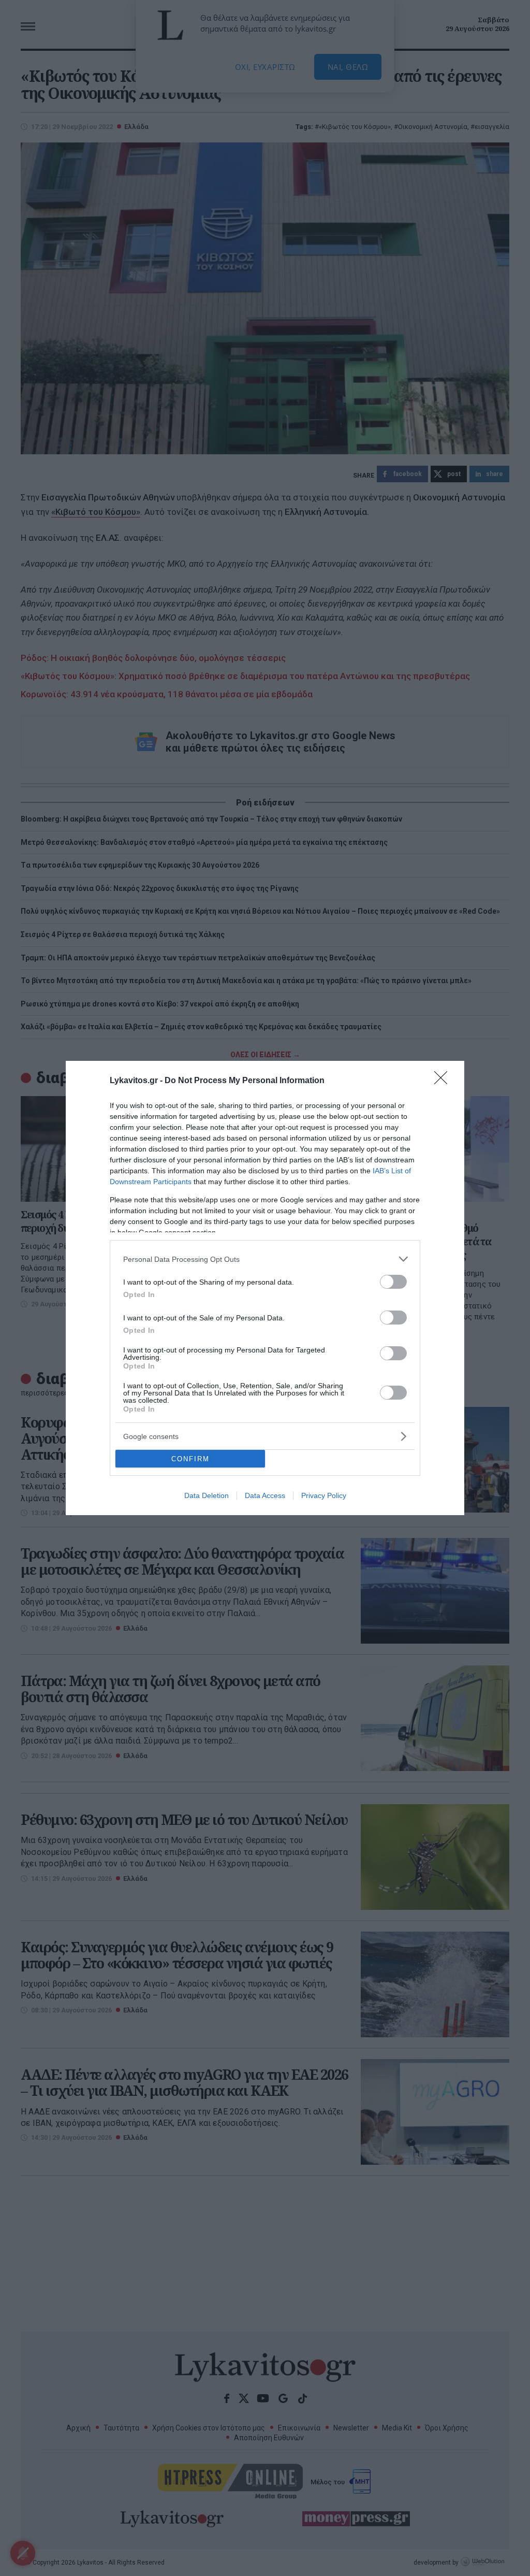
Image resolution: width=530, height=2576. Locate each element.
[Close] (444, 1081)
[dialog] (265, 1288)
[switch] (393, 1282)
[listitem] (265, 1259)
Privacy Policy (324, 1495)
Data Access (265, 1495)
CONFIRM (190, 1459)
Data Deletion (207, 1495)
